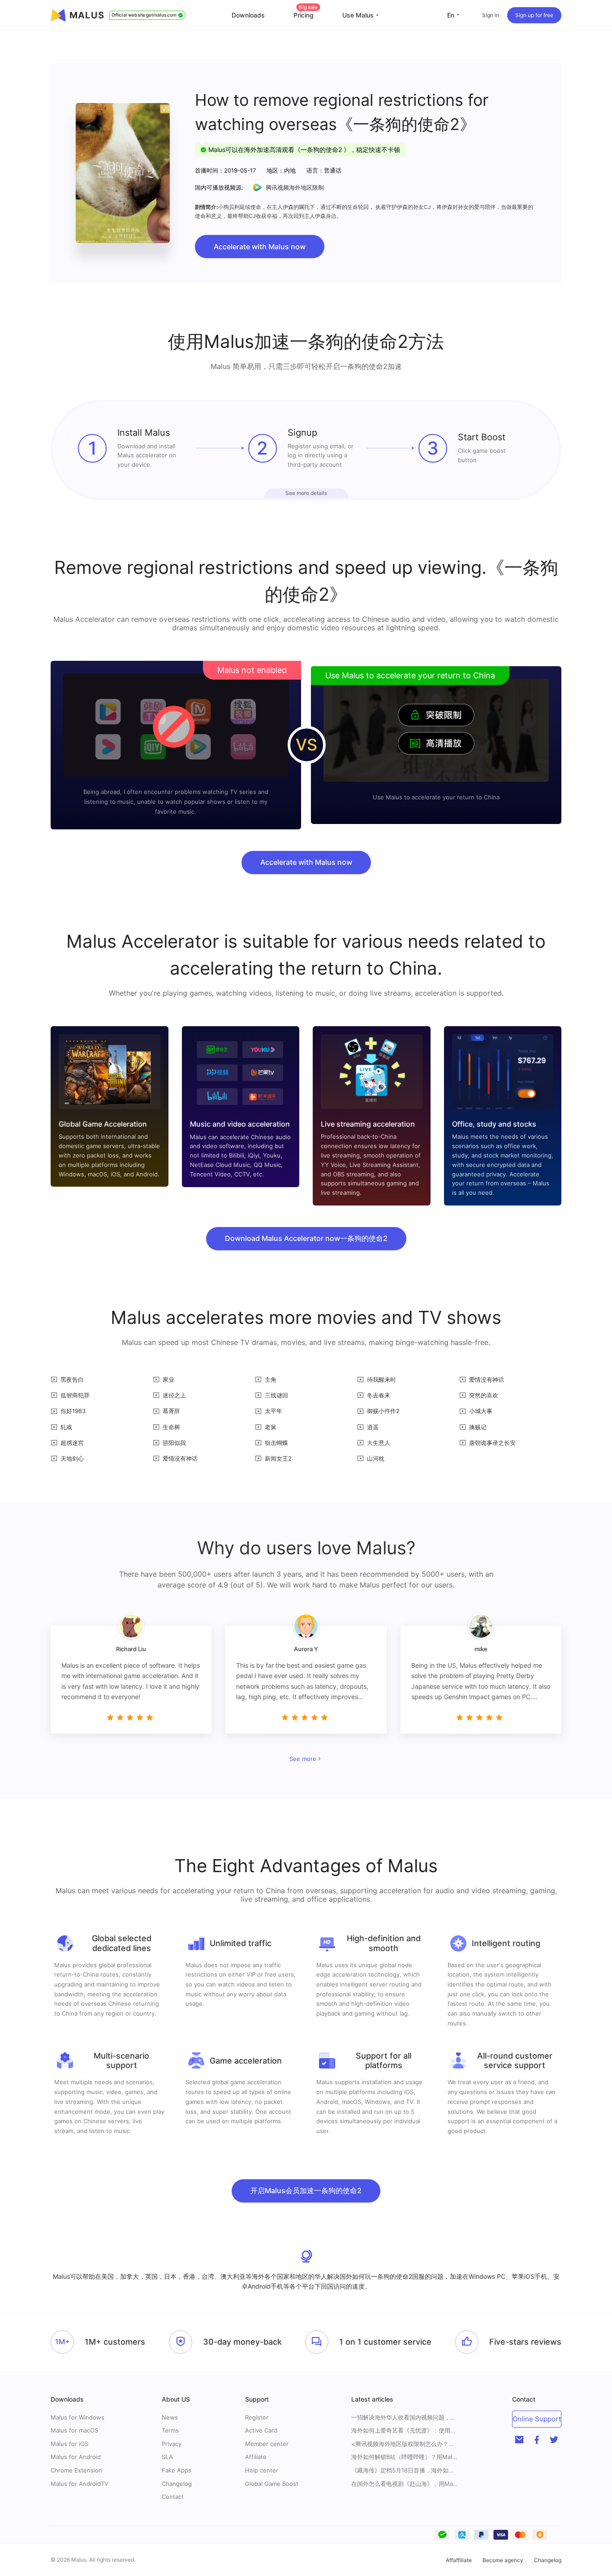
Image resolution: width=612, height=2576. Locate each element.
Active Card (261, 2430)
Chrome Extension (76, 2470)
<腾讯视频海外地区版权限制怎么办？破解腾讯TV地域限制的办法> (405, 2444)
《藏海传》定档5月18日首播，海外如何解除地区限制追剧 (405, 2470)
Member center (267, 2444)
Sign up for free (534, 15)
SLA (167, 2457)
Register (257, 2417)
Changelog (177, 2484)
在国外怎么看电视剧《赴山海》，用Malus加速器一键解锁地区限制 (405, 2484)
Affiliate (256, 2457)
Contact (173, 2497)
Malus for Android (76, 2457)
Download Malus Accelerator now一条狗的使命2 (306, 1238)
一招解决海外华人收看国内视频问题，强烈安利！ (405, 2418)
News (170, 2417)
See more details (306, 493)
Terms (170, 2430)
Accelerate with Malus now (260, 247)
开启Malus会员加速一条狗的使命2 (306, 2190)
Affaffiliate (459, 2560)
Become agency (503, 2560)
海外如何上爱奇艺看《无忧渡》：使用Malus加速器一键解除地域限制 (405, 2431)
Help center (262, 2470)
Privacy (172, 2444)
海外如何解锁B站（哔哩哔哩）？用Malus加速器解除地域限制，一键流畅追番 (405, 2457)
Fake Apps (177, 2470)
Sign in (491, 15)
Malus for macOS (74, 2430)
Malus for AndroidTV (80, 2484)
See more (303, 1759)
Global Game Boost (272, 2484)
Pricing (306, 15)
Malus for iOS (69, 2444)
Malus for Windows (78, 2417)
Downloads (248, 15)
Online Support (537, 2419)
